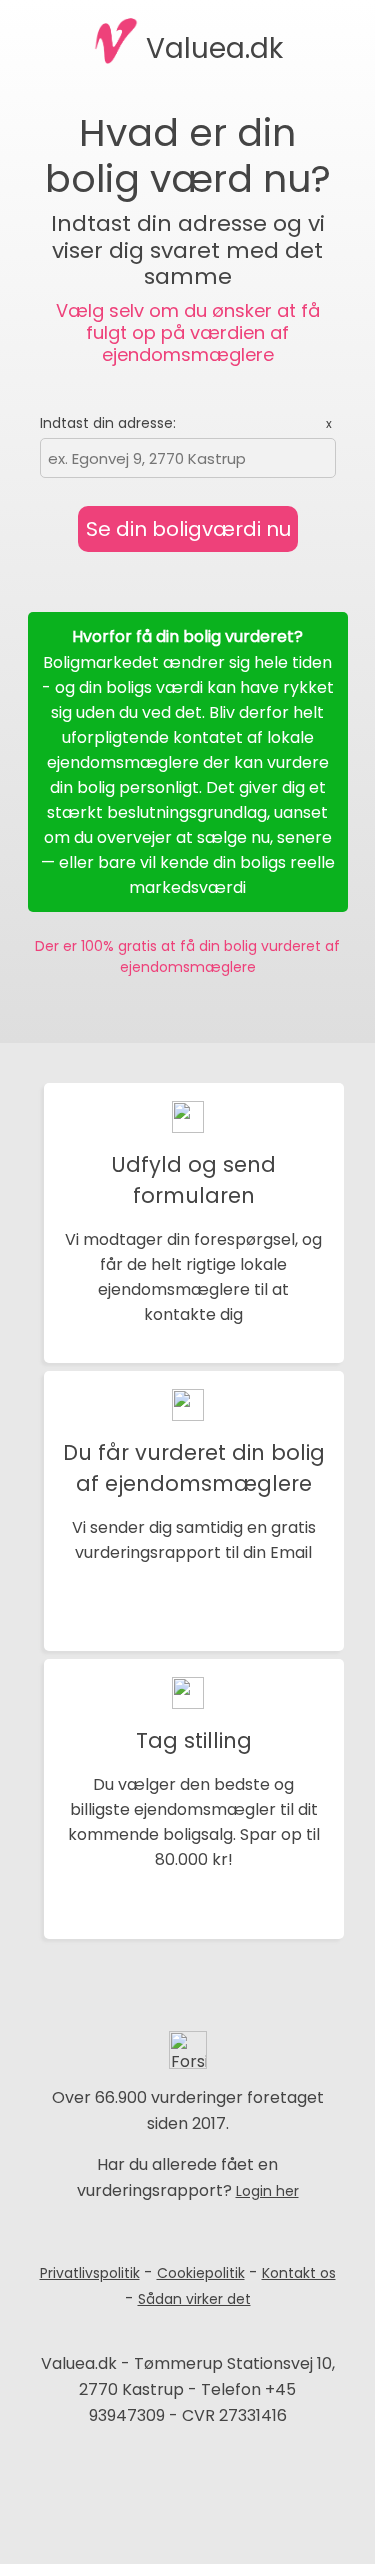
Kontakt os (299, 2273)
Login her (267, 2191)
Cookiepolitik (201, 2273)
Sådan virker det (194, 2299)
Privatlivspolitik (90, 2273)
